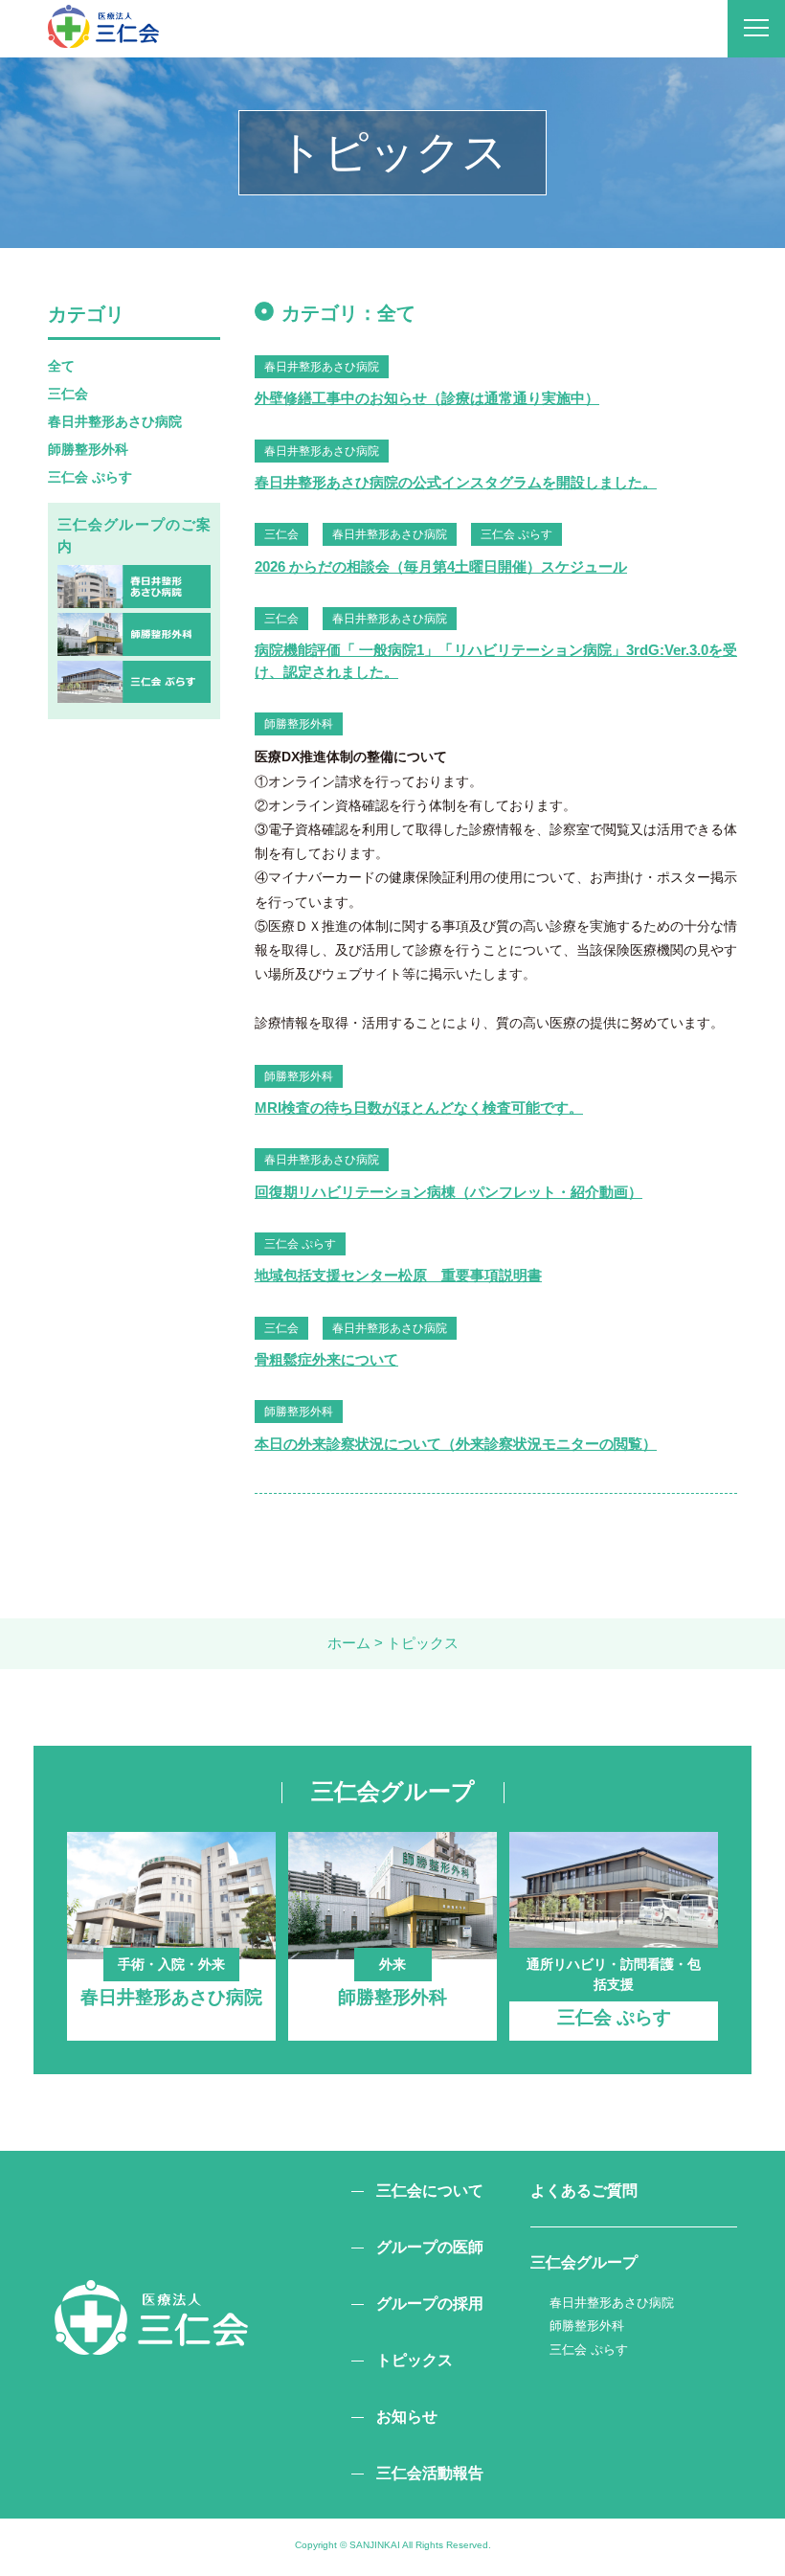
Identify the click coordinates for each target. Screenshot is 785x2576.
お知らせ (407, 2417)
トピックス (415, 2360)
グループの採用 (430, 2304)
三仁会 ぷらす (90, 477)
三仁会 (68, 394)
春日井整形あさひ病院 (115, 421)
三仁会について (430, 2191)
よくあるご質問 (584, 2191)
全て (61, 366)
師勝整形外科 (88, 449)
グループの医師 (430, 2247)
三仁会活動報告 (430, 2473)
